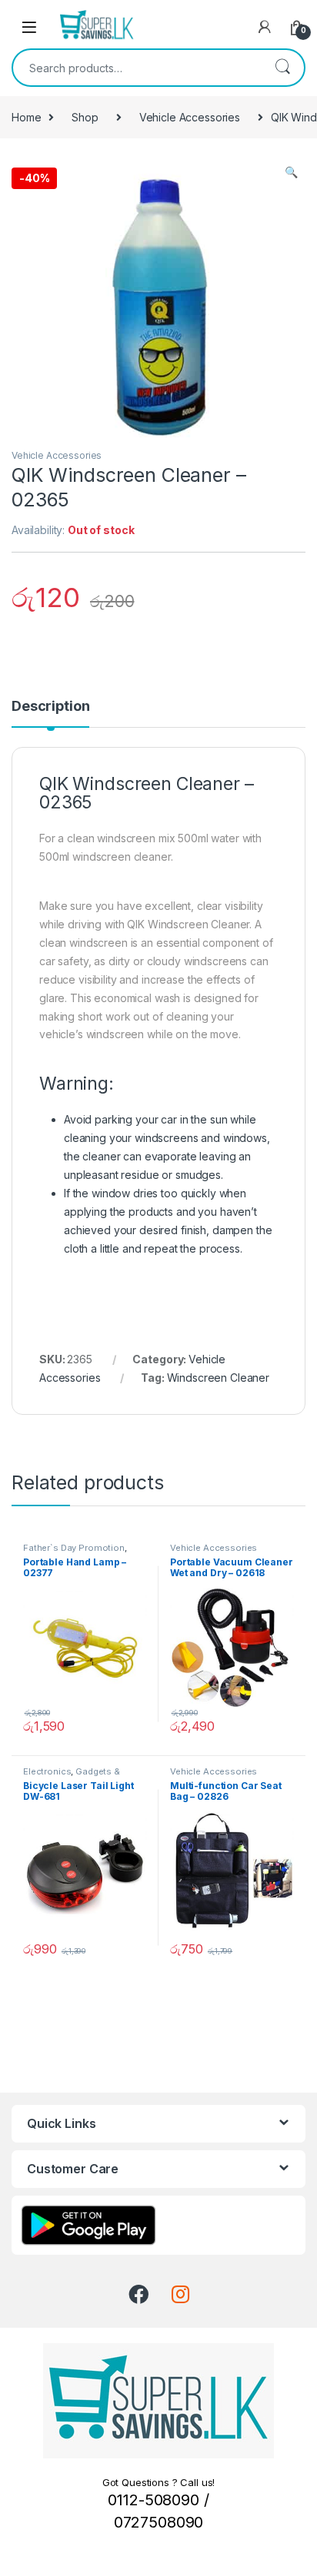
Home (26, 117)
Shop (85, 117)
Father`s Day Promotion (74, 1548)
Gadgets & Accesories (72, 1776)
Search (282, 68)
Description (50, 707)
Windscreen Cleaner (218, 1378)
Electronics (47, 1771)
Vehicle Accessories (190, 117)
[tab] (50, 713)
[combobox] (137, 68)
